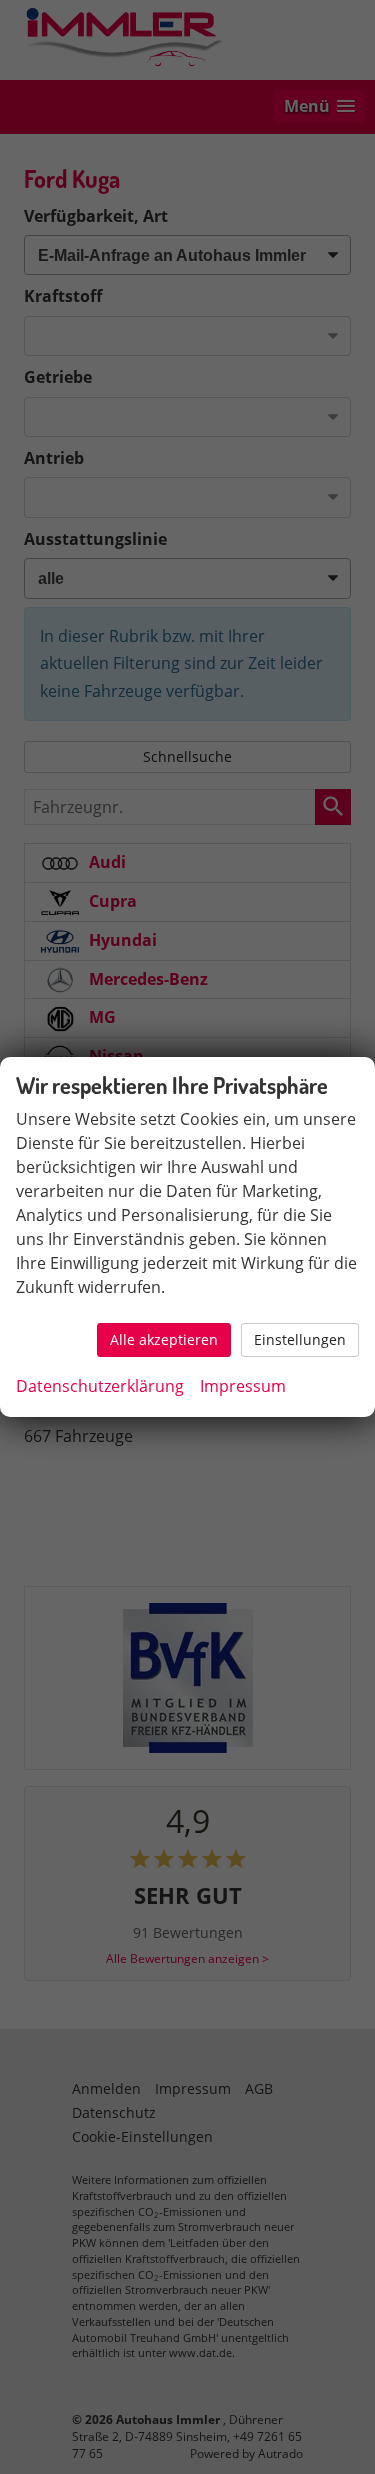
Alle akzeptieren (164, 1339)
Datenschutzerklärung (100, 1386)
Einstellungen (300, 1339)
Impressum (243, 1386)
